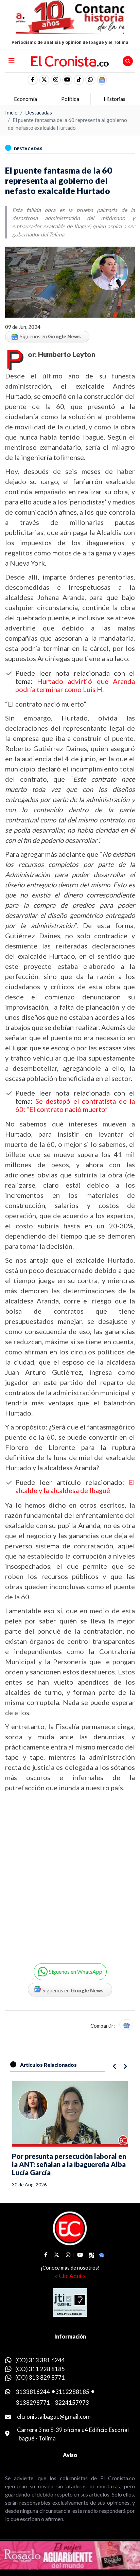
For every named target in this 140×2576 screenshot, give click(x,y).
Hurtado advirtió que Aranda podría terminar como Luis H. (75, 685)
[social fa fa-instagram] (56, 80)
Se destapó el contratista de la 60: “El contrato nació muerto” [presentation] (75, 1105)
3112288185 (72, 2392)
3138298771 (33, 2403)
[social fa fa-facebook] (33, 80)
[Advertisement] (70, 1872)
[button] (90, 80)
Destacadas (39, 112)
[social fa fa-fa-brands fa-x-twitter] (44, 80)
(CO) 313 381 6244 (40, 2360)
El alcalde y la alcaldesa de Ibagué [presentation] (75, 1486)
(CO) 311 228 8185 (40, 2369)
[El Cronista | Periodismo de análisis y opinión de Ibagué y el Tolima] (70, 60)
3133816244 (33, 2392)
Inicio (11, 112)
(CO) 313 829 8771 (40, 2377)
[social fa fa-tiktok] (79, 80)
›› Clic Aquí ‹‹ (70, 2276)
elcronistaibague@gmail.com (54, 2417)
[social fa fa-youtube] (67, 80)
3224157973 (72, 2403)
